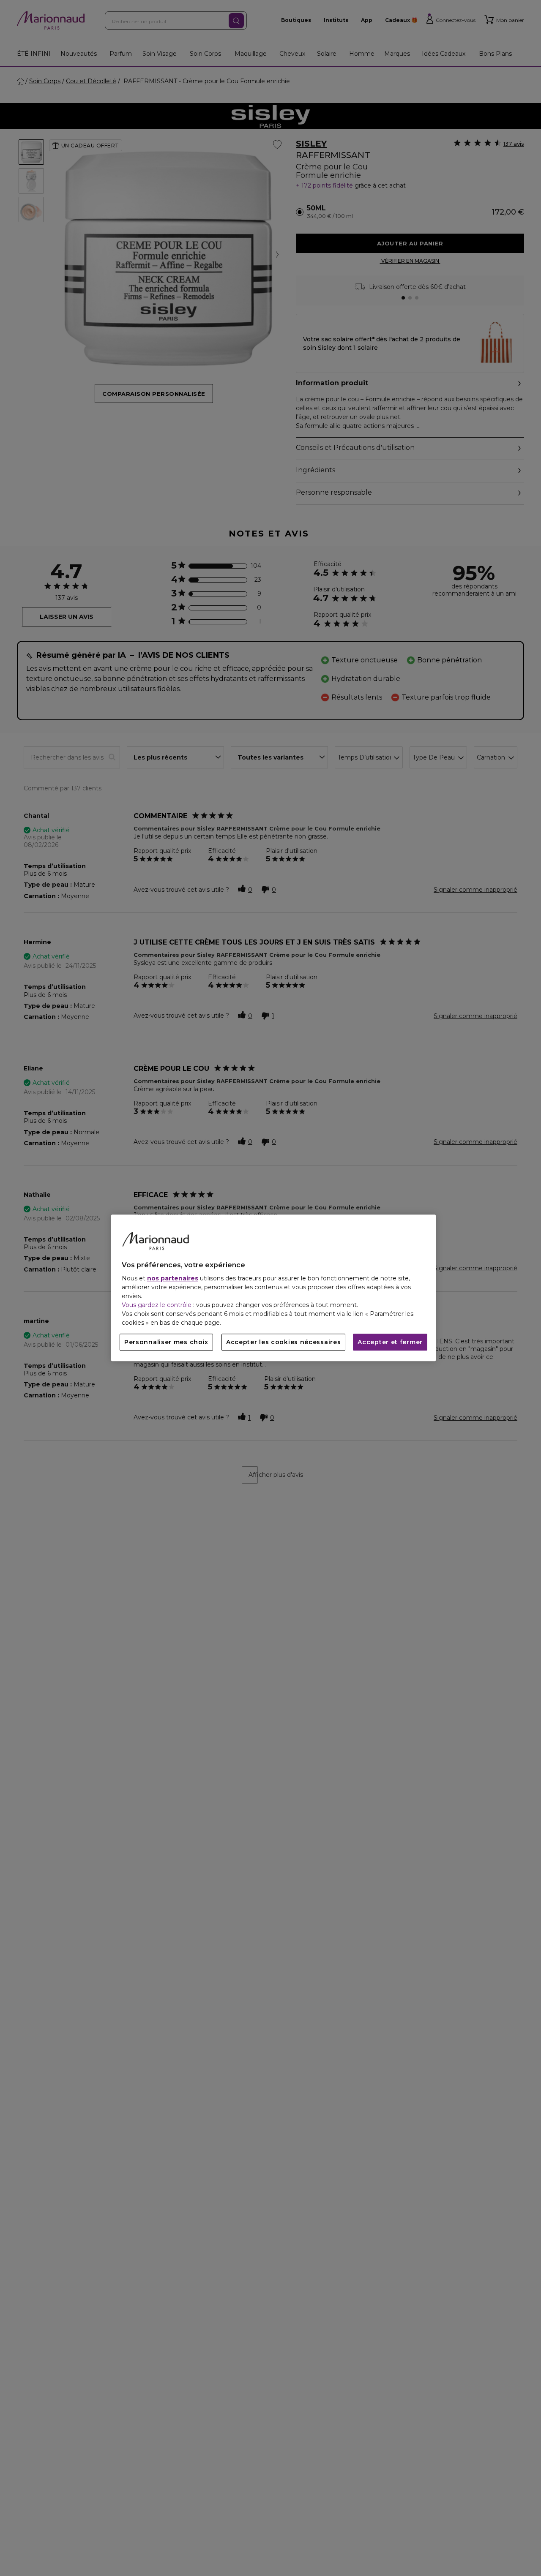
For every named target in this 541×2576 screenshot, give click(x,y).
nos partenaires (173, 1279)
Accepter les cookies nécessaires (283, 1342)
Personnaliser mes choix (166, 1342)
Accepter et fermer (390, 1342)
